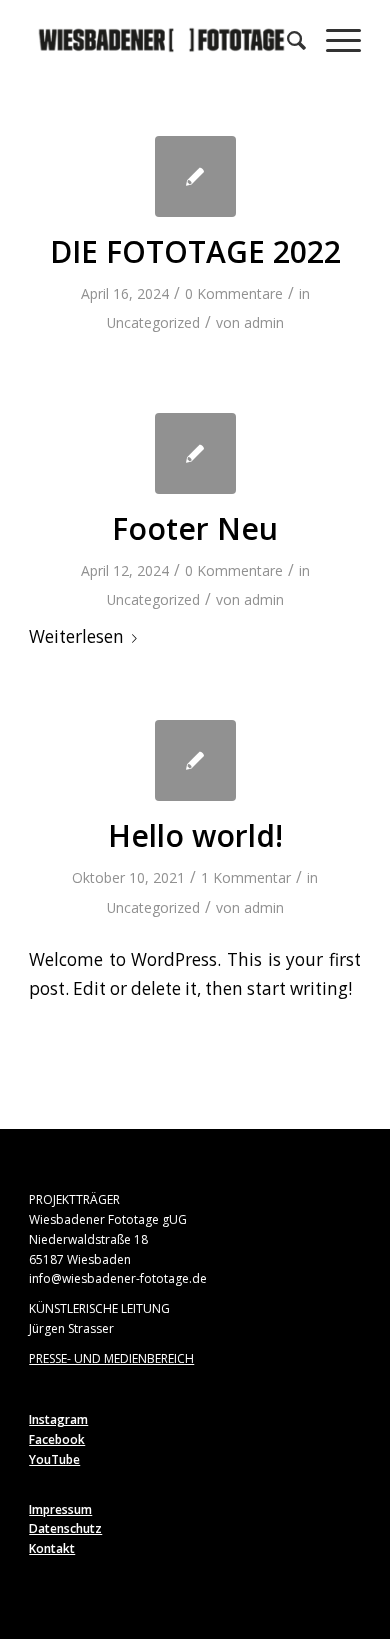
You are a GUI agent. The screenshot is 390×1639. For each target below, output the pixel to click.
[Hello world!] (195, 760)
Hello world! (195, 835)
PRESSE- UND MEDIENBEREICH (111, 1358)
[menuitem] (286, 40)
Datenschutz (65, 1528)
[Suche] (286, 40)
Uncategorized (153, 322)
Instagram (58, 1419)
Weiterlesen (76, 636)
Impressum (60, 1509)
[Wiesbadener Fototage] (161, 40)
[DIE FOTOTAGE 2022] (195, 176)
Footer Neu (195, 528)
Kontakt (52, 1548)
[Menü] (333, 40)
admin (264, 322)
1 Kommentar (246, 877)
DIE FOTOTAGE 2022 (195, 251)
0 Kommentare (234, 293)
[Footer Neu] (195, 453)
